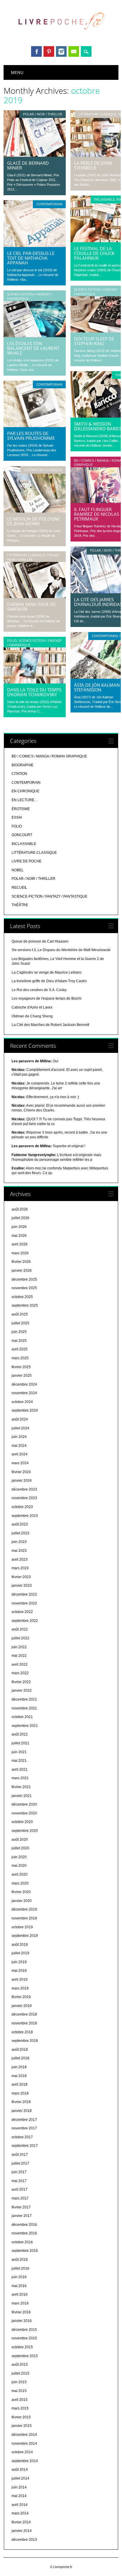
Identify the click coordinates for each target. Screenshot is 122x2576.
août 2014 (20, 2470)
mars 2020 (20, 1883)
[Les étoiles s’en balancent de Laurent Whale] (35, 336)
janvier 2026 (22, 1271)
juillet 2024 (20, 1428)
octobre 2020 (22, 1822)
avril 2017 (20, 2189)
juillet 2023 (20, 1533)
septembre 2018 (25, 2041)
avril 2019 (20, 1979)
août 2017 (20, 2155)
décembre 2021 (24, 1699)
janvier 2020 (22, 1901)
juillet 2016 (20, 2268)
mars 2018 (20, 2093)
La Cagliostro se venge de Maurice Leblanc (47, 972)
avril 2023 (20, 1560)
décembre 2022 (24, 1594)
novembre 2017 (24, 2128)
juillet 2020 (20, 1848)
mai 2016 (19, 2286)
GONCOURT (22, 835)
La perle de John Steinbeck (93, 165)
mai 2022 (19, 1656)
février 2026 (21, 1262)
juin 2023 (19, 1542)
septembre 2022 (25, 1621)
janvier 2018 (22, 2111)
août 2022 (20, 1629)
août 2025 (20, 1314)
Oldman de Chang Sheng (32, 1016)
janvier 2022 (22, 1691)
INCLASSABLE (104, 199)
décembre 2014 (24, 2435)
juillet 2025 (20, 1323)
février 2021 (21, 1787)
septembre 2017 (25, 2146)
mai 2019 (19, 1971)
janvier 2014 (22, 2531)
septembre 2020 (25, 1831)
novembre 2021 (24, 1708)
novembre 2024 (24, 1393)
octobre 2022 (22, 1612)
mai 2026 (19, 1236)
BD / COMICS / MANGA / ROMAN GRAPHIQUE (49, 756)
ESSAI (17, 817)
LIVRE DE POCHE (27, 861)
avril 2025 (20, 1349)
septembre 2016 (25, 2251)
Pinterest (49, 51)
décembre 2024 (24, 1384)
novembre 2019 (24, 1918)
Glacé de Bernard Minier (28, 165)
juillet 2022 (20, 1638)
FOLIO (12, 640)
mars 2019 (20, 1988)
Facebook (36, 51)
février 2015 (21, 2417)
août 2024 (20, 1419)
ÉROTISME (21, 809)
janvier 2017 (22, 2216)
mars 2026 (20, 1253)
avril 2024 (20, 1454)
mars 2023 (20, 1568)
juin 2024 (19, 1437)
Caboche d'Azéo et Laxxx (32, 1007)
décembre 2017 (24, 2120)
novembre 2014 (24, 2444)
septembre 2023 (25, 1516)
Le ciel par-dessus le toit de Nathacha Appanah (31, 258)
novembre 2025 (24, 1288)
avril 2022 (20, 1664)
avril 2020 (20, 1874)
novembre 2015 (24, 2338)
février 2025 (21, 1367)
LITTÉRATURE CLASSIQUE (98, 114)
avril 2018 (20, 2084)
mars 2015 (20, 2408)
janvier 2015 (22, 2426)
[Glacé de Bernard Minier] (35, 155)
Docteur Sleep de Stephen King (94, 341)
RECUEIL (19, 888)
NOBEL (18, 870)
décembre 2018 (24, 2014)
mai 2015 (19, 2391)
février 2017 (21, 2207)
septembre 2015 (25, 2356)
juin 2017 (19, 2172)
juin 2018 (19, 2067)
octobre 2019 (22, 1927)
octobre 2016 (22, 2242)
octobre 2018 (22, 2032)
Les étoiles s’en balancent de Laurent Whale (33, 348)
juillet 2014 (20, 2478)
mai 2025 (19, 1341)
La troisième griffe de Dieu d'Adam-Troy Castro (49, 981)
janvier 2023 (22, 1586)
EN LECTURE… (25, 800)
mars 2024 (20, 1463)
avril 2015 (20, 2400)
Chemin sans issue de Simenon (31, 607)
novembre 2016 (24, 2233)
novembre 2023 (24, 1498)
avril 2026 (20, 1244)
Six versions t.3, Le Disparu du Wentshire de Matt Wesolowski (61, 950)
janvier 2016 (22, 2321)
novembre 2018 (24, 2023)
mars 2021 (20, 1778)
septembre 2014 (25, 2461)
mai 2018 (19, 2076)
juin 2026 (19, 1227)
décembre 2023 (24, 1489)
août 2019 (20, 1945)
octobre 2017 (22, 2137)
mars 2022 (20, 1673)
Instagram (61, 51)
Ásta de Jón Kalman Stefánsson (97, 687)
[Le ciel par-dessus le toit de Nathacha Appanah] (35, 245)
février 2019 (21, 1997)
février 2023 (21, 1577)
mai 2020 (19, 1866)
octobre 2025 (22, 1297)
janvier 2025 (22, 1376)
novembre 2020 (24, 1813)
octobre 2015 (22, 2347)
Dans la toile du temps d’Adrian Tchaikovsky (34, 692)
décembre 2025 (24, 1279)
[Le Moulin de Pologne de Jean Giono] (35, 511)
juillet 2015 (20, 2373)
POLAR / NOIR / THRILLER (43, 114)
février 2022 (21, 1682)
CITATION (19, 774)
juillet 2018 (20, 2058)
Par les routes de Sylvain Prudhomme (31, 436)
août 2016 (20, 2260)
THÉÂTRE (20, 905)
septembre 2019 (25, 1936)
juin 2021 (19, 1752)
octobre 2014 (22, 2452)
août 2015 (20, 2365)
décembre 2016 (24, 2225)
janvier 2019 (22, 2006)
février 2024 (21, 1472)
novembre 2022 (24, 1603)
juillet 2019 (20, 1953)
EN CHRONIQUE (25, 791)
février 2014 (21, 2522)
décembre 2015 (24, 2330)
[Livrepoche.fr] (61, 35)
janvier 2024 (22, 1481)
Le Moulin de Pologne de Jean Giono (33, 521)
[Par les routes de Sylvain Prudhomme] (35, 426)
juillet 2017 (20, 2163)
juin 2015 (19, 2382)
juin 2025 (19, 1332)
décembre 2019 (24, 1909)
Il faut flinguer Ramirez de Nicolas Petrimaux (97, 514)
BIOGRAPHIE (23, 765)
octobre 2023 (22, 1507)
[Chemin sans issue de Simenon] (35, 597)
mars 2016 (20, 2303)
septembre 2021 (25, 1726)
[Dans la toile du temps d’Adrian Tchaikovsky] (35, 682)
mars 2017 (20, 2198)
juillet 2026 (20, 1218)
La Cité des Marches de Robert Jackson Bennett (50, 1025)
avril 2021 (20, 1769)
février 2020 (21, 1892)
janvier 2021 (22, 1796)
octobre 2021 (22, 1717)
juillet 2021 (20, 1743)
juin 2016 (19, 2277)
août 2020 (20, 1840)
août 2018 (20, 2050)
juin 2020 (19, 1857)
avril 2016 (20, 2294)
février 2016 (21, 2312)
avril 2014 (20, 2505)
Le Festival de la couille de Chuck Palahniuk (94, 253)
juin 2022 (19, 1647)
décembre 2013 (24, 2540)
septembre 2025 (25, 1305)
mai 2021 (19, 1761)
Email (74, 51)
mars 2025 (20, 1358)
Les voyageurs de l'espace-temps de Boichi (46, 998)
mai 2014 (19, 2496)
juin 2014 (19, 2487)
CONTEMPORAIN (49, 204)
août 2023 (20, 1524)
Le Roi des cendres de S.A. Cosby (39, 990)
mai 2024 (19, 1446)
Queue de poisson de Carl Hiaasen (40, 941)
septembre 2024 (25, 1410)
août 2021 (20, 1734)
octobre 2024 (22, 1402)
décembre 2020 (24, 1804)
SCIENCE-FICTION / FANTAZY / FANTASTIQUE (97, 291)
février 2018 (21, 2102)
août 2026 (20, 1209)
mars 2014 (20, 2513)
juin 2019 (19, 1962)
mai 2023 (19, 1551)
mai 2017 (19, 2181)
